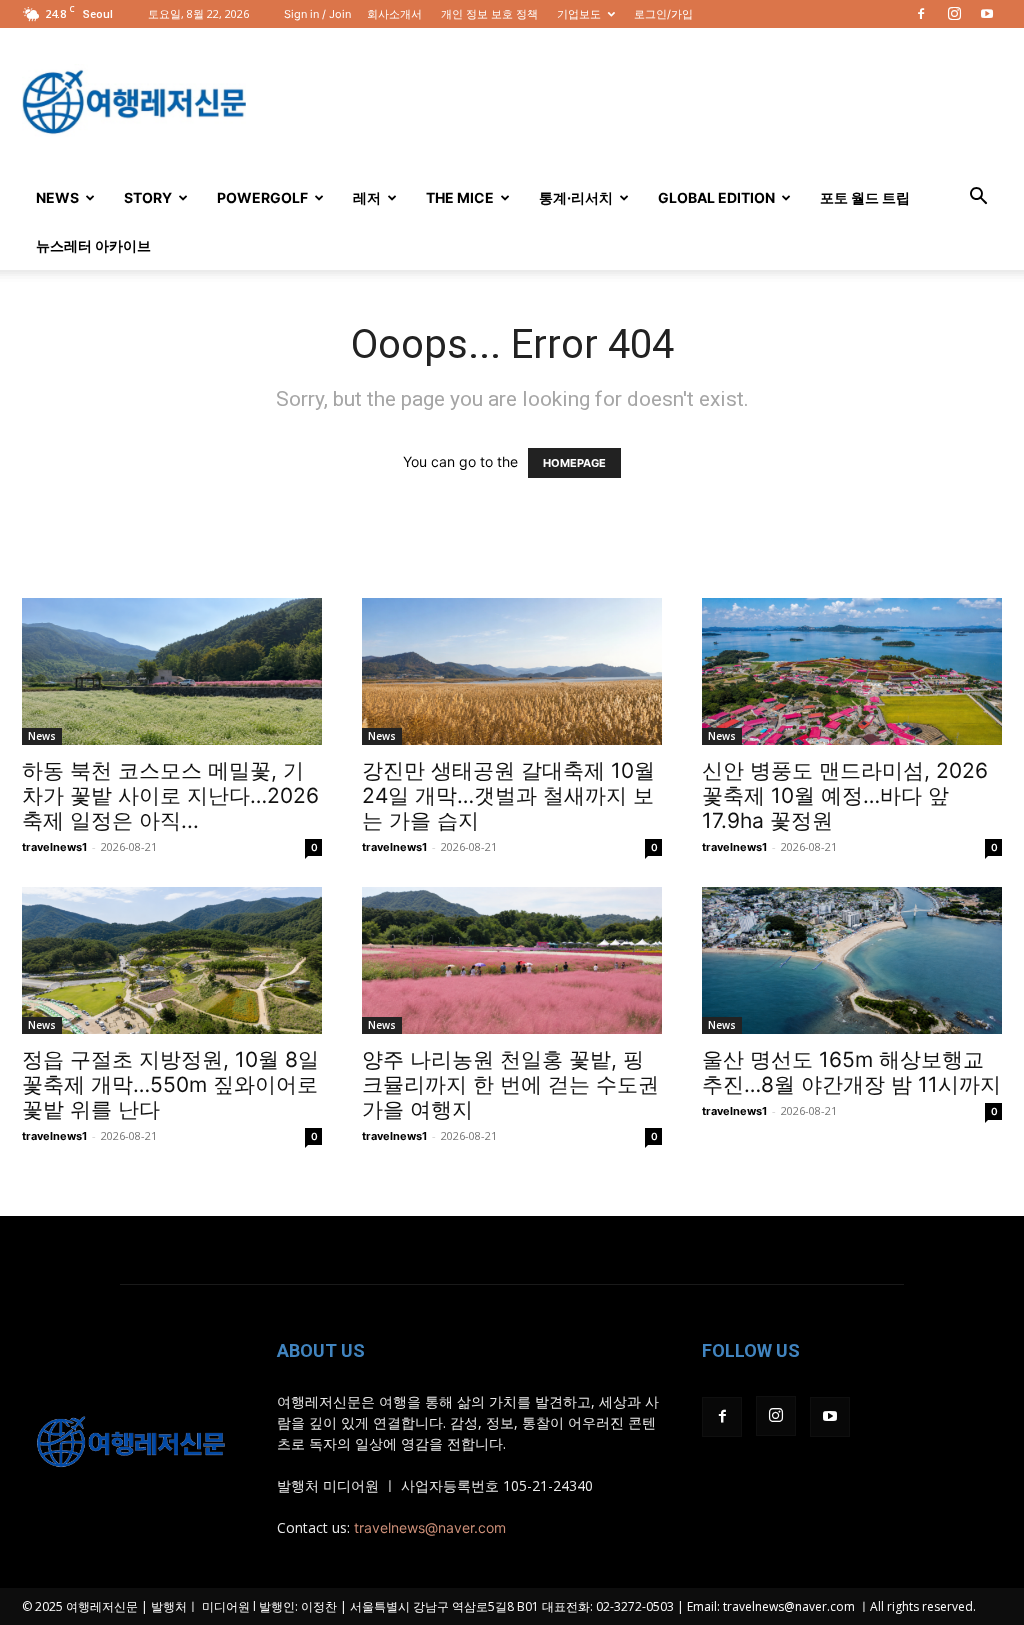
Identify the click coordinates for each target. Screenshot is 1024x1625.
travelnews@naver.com (430, 1527)
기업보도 (579, 14)
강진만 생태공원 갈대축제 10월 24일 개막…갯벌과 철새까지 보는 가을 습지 (508, 795)
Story (148, 197)
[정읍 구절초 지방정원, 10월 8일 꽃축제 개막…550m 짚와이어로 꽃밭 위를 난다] (172, 960)
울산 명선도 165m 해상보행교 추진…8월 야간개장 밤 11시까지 (851, 1072)
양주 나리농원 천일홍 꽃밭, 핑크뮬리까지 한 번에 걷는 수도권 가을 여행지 (510, 1084)
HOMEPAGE (574, 463)
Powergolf (262, 197)
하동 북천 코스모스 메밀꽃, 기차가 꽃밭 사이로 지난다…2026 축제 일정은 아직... (170, 795)
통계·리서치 (576, 197)
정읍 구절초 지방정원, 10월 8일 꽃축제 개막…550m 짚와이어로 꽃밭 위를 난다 (170, 1084)
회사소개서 (394, 14)
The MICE (460, 197)
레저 (367, 197)
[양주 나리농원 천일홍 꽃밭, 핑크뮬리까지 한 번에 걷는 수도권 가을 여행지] (512, 960)
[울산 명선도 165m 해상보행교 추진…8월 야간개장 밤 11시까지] (852, 960)
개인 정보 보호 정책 (489, 14)
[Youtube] (987, 14)
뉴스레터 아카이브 (93, 245)
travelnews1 (54, 847)
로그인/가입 (663, 14)
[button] (978, 198)
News (57, 197)
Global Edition (716, 197)
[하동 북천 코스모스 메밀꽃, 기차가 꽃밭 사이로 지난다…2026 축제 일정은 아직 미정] (172, 671)
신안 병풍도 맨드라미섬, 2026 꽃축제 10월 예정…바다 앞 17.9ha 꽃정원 (845, 795)
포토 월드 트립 (865, 197)
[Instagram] (954, 14)
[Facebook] (921, 14)
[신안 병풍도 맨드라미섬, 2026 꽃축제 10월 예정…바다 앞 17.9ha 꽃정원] (852, 671)
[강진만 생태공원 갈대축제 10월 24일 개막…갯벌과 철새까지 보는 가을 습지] (512, 671)
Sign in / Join (317, 14)
